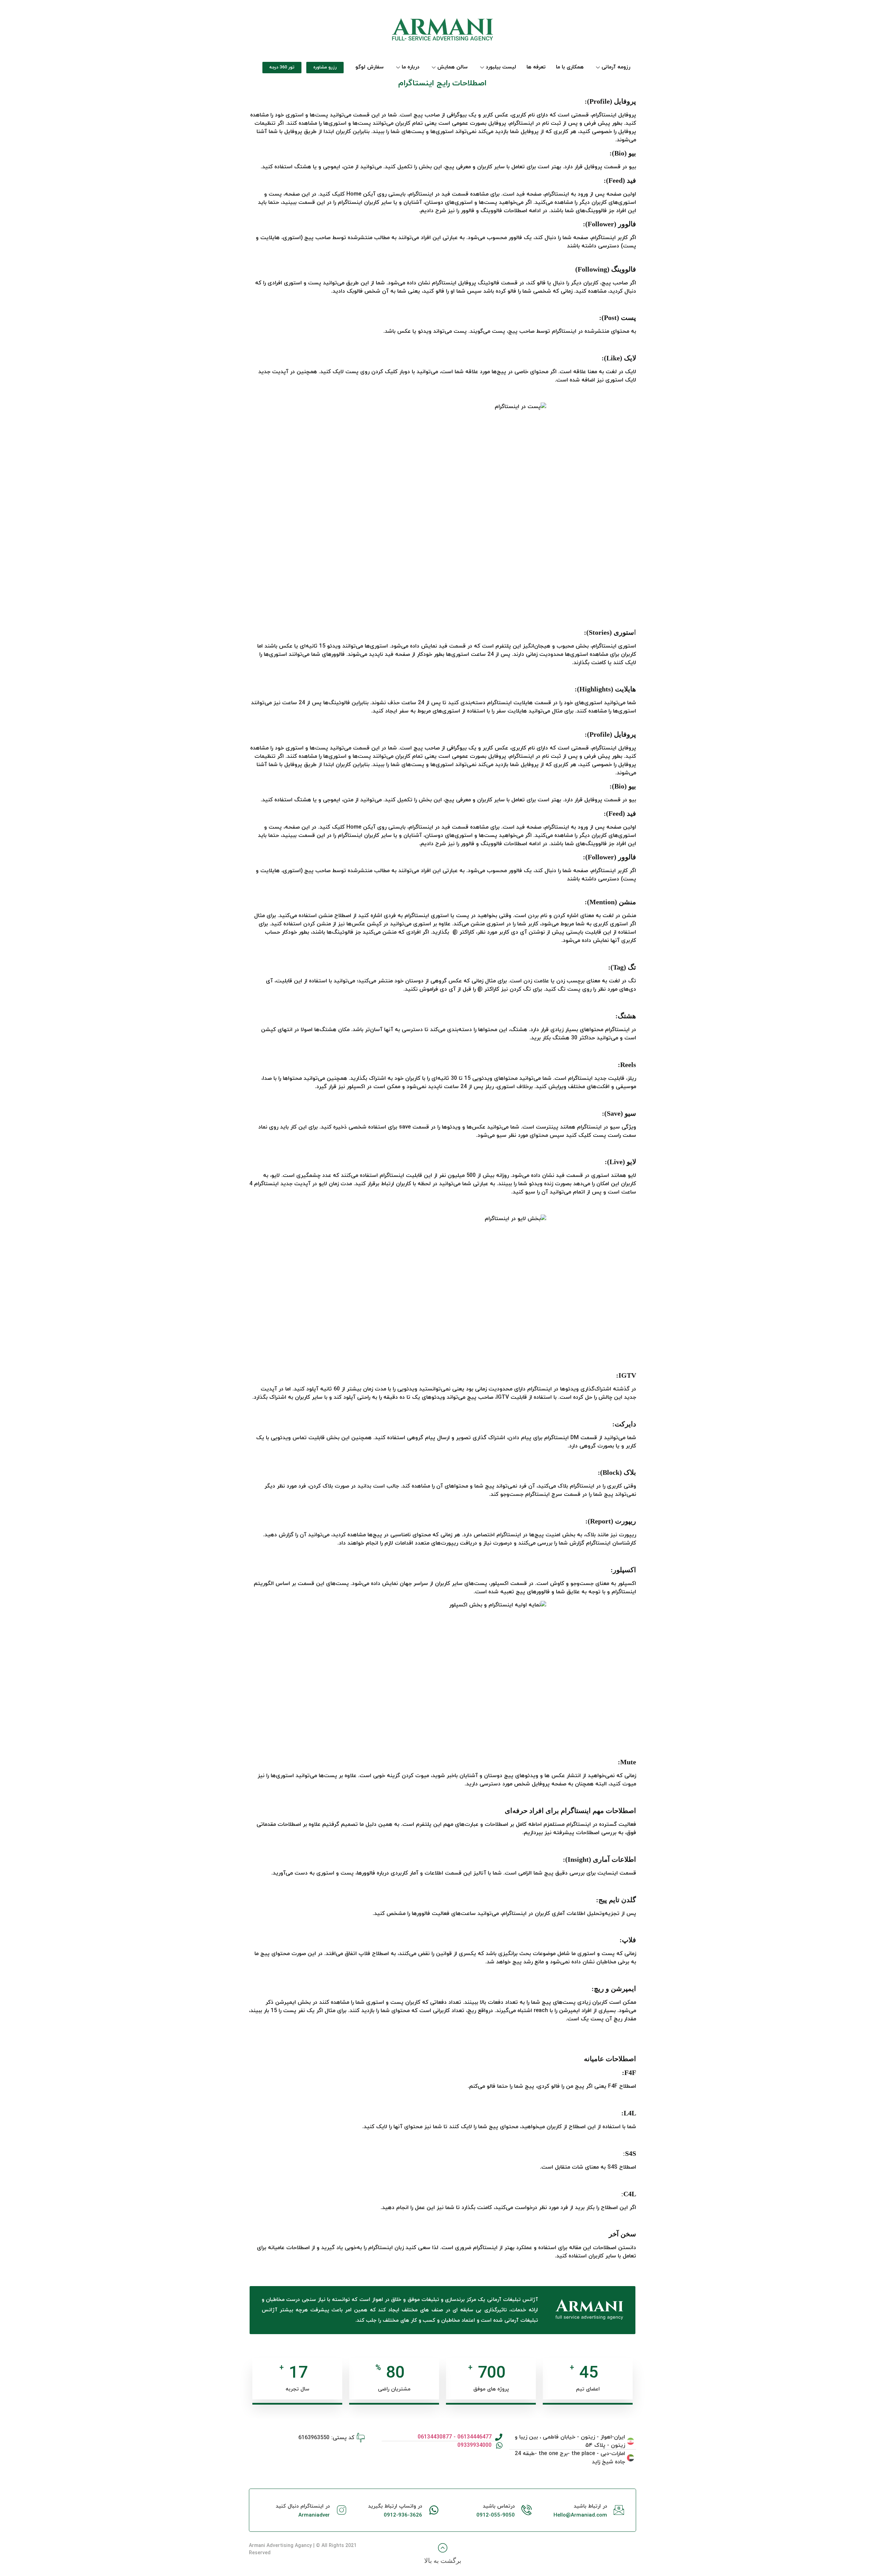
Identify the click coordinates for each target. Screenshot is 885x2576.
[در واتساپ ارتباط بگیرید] (434, 2510)
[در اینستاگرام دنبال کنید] (342, 2510)
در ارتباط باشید (590, 2506)
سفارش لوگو (370, 67)
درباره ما (411, 67)
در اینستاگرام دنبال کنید (303, 2506)
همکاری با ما (570, 67)
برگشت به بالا (443, 2561)
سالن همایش (453, 67)
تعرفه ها (536, 67)
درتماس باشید (499, 2506)
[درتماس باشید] (527, 2510)
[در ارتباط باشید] (619, 2510)
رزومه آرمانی (616, 67)
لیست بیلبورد (501, 67)
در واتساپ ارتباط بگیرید (395, 2506)
